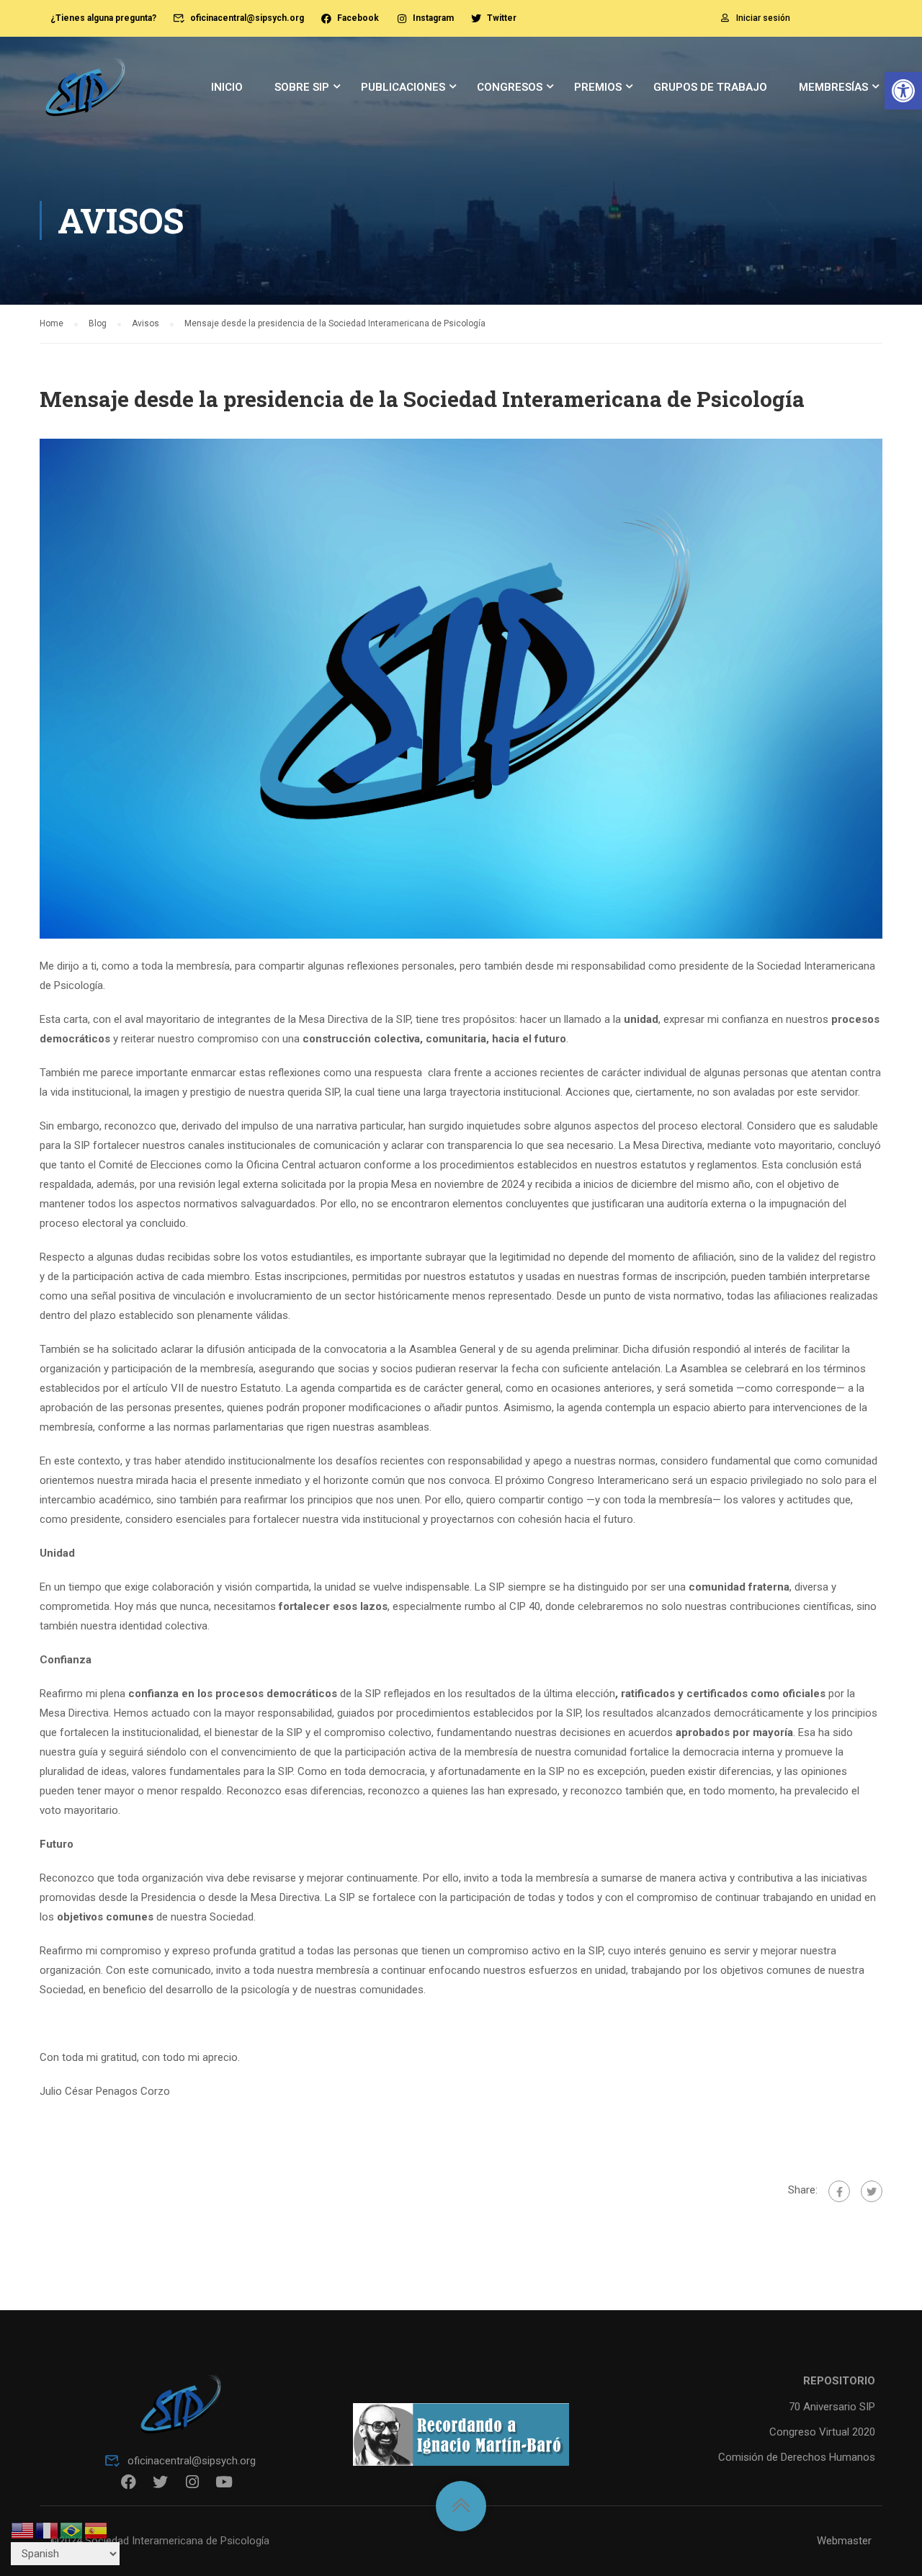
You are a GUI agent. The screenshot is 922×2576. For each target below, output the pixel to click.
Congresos (510, 87)
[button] (903, 91)
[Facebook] (839, 2191)
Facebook (358, 18)
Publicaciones (403, 87)
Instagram (433, 18)
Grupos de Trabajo (710, 87)
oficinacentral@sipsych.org (247, 18)
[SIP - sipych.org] (85, 94)
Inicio (227, 87)
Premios (598, 87)
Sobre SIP (302, 87)
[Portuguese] (72, 2530)
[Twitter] (872, 2191)
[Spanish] (97, 2530)
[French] (48, 2530)
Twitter (502, 18)
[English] (23, 2530)
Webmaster (844, 2541)
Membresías (833, 87)
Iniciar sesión (763, 18)
